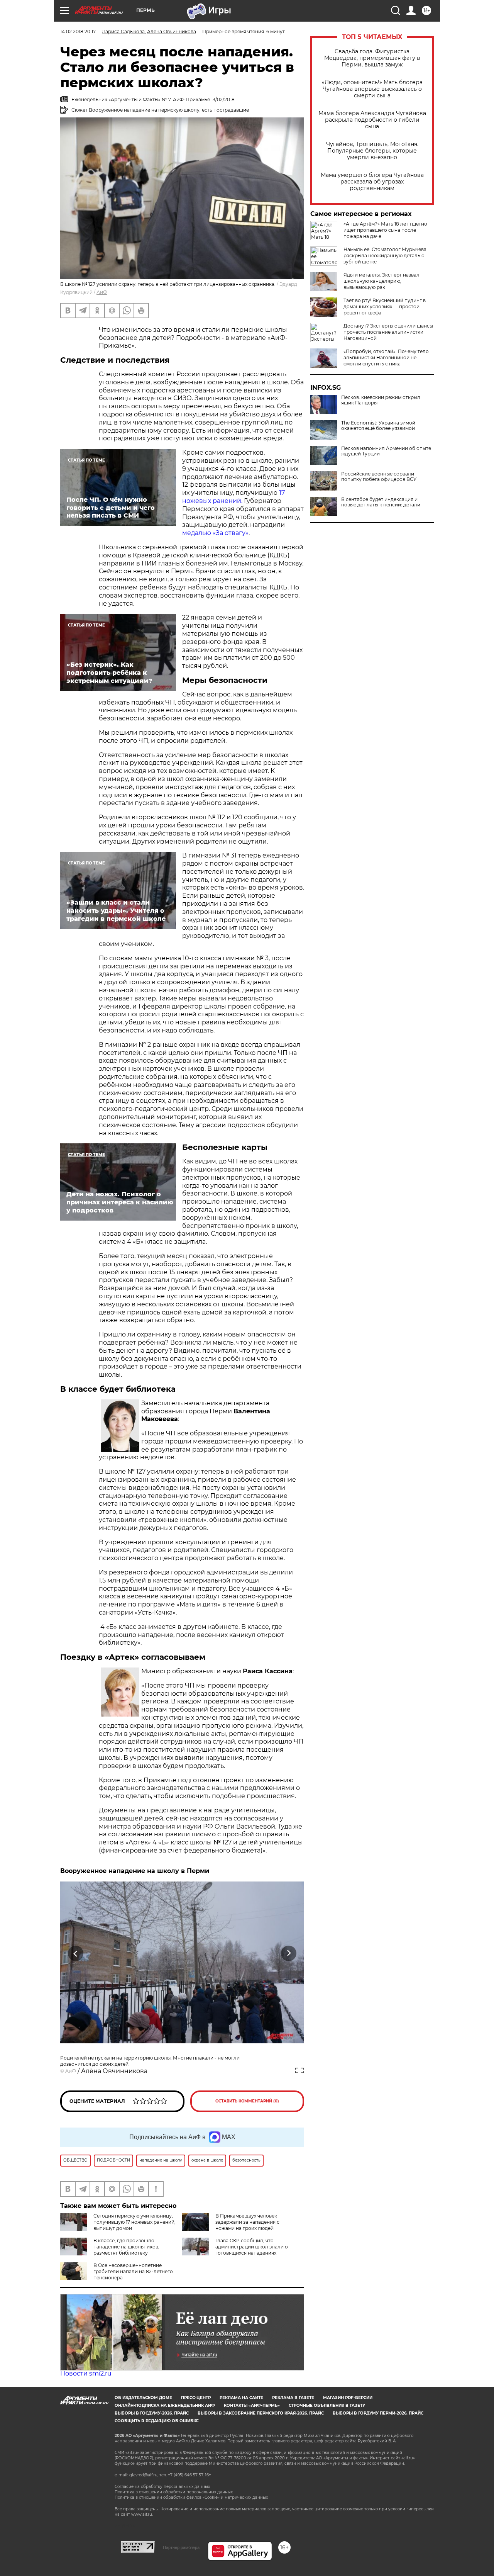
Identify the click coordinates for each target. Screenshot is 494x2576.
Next (289, 1954)
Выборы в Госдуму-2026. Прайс (152, 2413)
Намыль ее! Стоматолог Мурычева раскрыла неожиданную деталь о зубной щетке (385, 256)
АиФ (102, 292)
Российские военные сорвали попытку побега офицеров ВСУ (379, 477)
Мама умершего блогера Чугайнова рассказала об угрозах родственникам (372, 182)
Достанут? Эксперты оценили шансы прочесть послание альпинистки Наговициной (388, 332)
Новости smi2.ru (86, 2373)
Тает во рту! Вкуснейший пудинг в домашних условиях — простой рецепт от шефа (385, 307)
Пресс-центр (196, 2398)
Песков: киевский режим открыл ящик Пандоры (381, 400)
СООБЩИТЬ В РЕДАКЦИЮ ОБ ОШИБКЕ (157, 2421)
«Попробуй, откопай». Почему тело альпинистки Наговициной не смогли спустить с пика (386, 357)
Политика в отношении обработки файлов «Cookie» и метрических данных (191, 2497)
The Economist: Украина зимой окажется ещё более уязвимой (378, 426)
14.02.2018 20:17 (78, 31)
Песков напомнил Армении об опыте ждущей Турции (386, 451)
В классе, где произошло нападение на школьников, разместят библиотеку (126, 2247)
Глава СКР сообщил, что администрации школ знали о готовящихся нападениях (252, 2247)
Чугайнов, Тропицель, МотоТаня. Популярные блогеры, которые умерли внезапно (372, 151)
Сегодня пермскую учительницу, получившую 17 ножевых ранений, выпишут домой (134, 2222)
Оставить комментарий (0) (247, 2101)
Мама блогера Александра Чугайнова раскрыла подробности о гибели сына (372, 120)
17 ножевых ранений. (233, 497)
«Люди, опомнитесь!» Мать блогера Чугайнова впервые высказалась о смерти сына (372, 89)
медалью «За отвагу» (215, 533)
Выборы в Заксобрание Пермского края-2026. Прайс (261, 2413)
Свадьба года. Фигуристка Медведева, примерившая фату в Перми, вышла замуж (372, 58)
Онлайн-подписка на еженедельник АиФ (165, 2405)
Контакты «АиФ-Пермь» (252, 2405)
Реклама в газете (293, 2398)
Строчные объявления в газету (327, 2405)
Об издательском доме (143, 2398)
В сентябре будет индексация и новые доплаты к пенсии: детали (381, 502)
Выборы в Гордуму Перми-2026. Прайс (378, 2413)
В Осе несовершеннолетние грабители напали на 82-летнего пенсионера (133, 2271)
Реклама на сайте (241, 2398)
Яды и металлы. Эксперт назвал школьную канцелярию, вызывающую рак (381, 281)
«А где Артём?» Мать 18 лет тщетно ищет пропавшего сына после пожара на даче (385, 230)
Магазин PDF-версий (348, 2398)
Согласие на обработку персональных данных (162, 2487)
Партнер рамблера (181, 2547)
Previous (76, 1954)
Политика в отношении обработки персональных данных (174, 2492)
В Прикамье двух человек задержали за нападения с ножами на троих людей (247, 2222)
